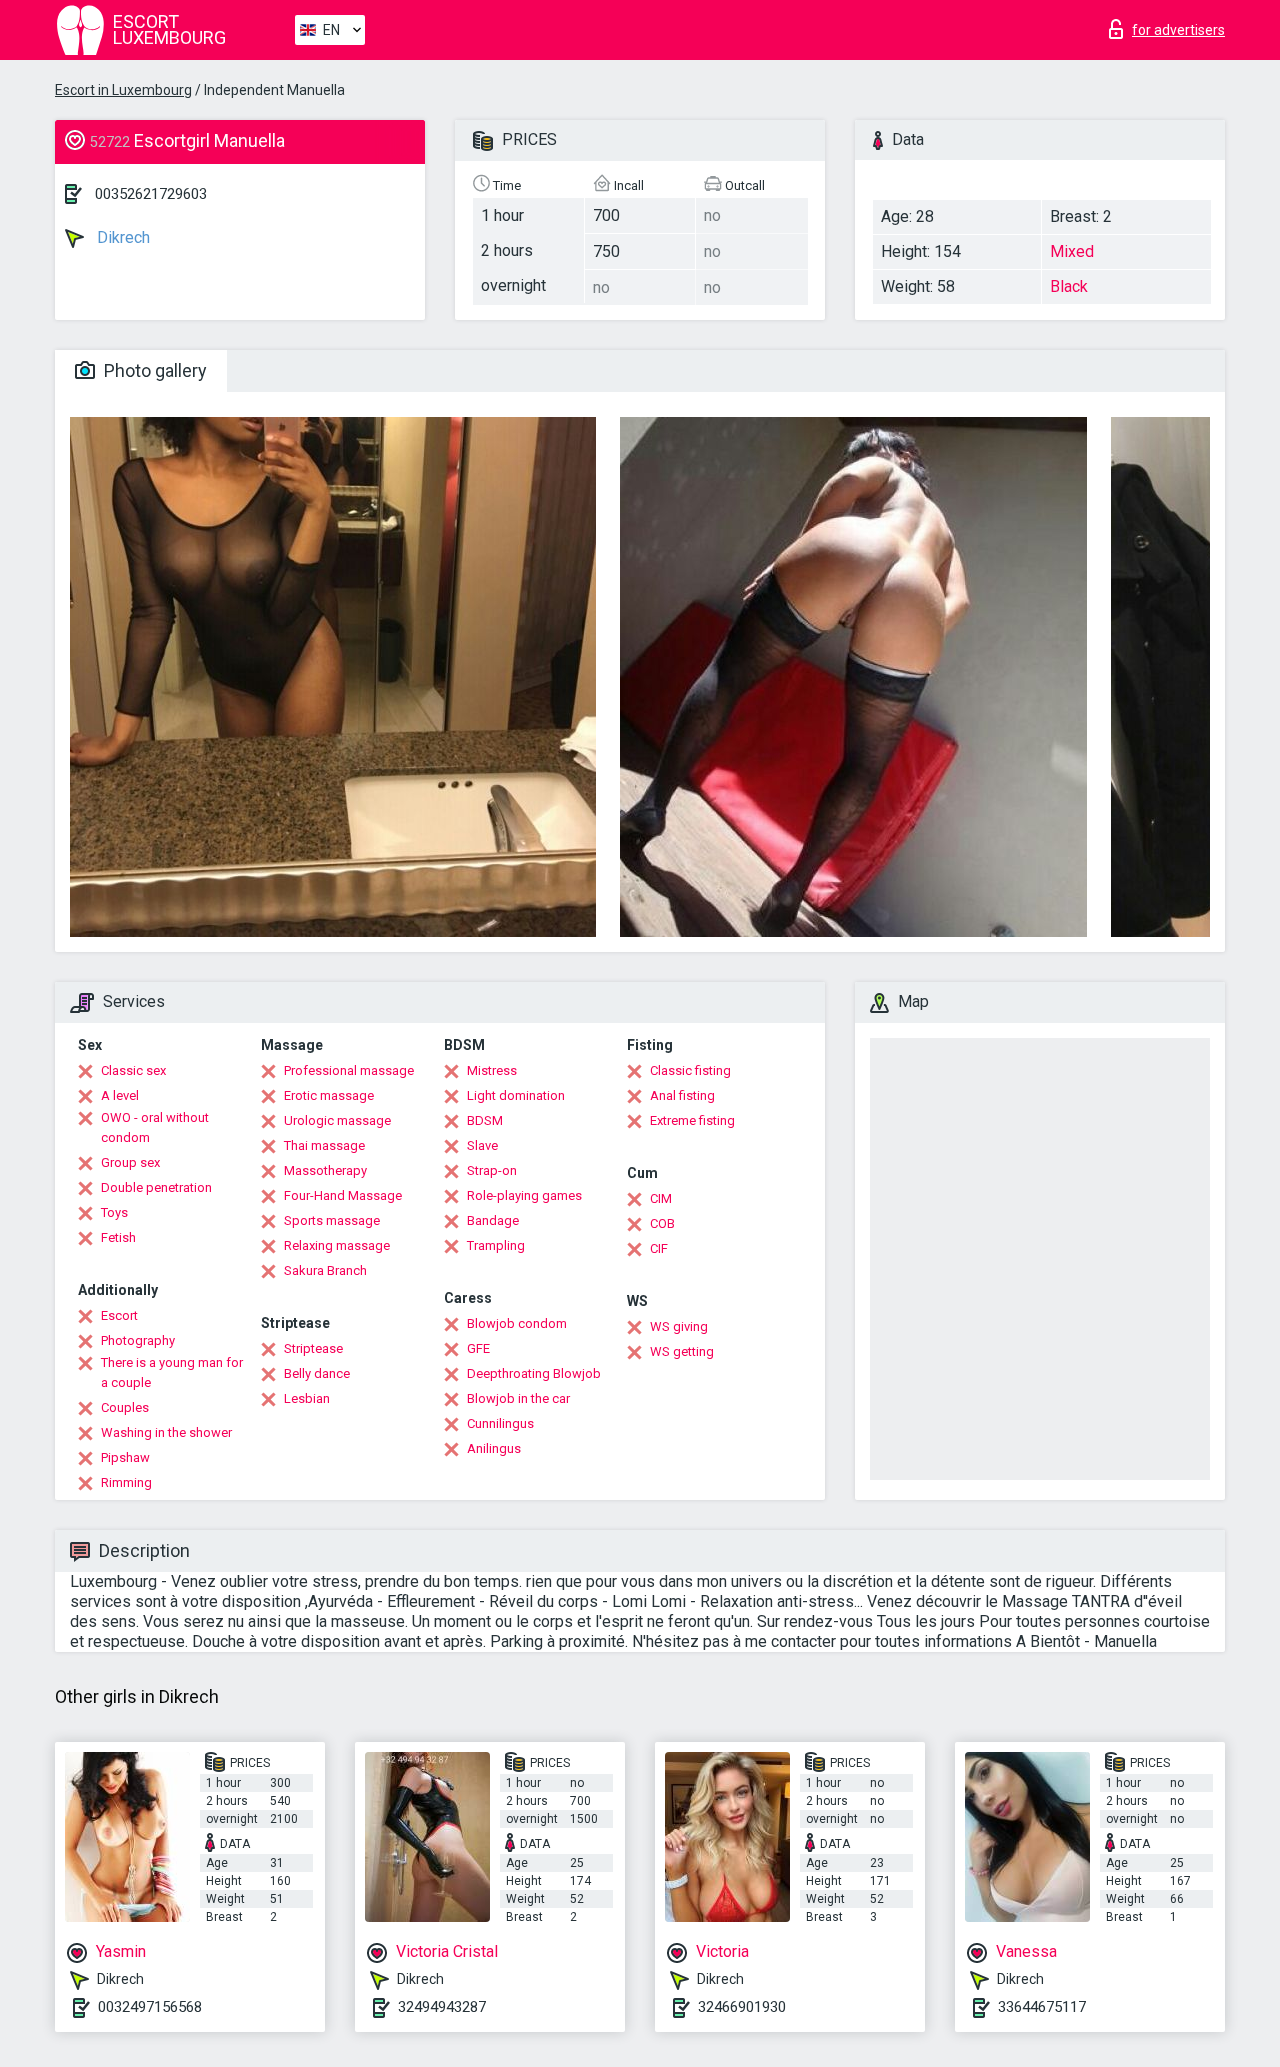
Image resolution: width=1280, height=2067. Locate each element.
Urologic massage (337, 1120)
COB (662, 1223)
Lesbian (307, 1398)
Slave (482, 1145)
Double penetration (156, 1187)
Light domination (516, 1095)
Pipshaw (125, 1457)
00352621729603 (151, 194)
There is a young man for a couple (172, 1372)
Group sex (130, 1162)
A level (120, 1095)
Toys (114, 1212)
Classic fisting (690, 1070)
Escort (119, 1315)
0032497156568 (150, 2007)
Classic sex (133, 1070)
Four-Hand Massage (343, 1195)
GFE (478, 1348)
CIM (661, 1198)
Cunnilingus (500, 1423)
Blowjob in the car (518, 1398)
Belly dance (317, 1373)
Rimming (126, 1482)
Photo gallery (153, 370)
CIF (659, 1248)
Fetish (118, 1237)
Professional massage (349, 1070)
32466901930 (742, 2007)
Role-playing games (524, 1195)
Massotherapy (325, 1170)
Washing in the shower (166, 1432)
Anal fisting (682, 1095)
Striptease (313, 1348)
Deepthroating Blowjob (534, 1373)
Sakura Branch (325, 1270)
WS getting (682, 1351)
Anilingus (494, 1448)
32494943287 (442, 2007)
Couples (125, 1407)
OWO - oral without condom (155, 1127)
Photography (138, 1340)
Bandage (493, 1220)
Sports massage (332, 1220)
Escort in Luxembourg (123, 90)
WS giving (679, 1326)
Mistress (492, 1070)
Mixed (1072, 251)
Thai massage (324, 1145)
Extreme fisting (692, 1120)
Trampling (496, 1245)
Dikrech (121, 237)
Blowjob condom (517, 1323)
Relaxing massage (337, 1245)
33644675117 (1042, 2007)
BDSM (485, 1120)
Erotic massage (329, 1095)
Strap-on (492, 1170)
